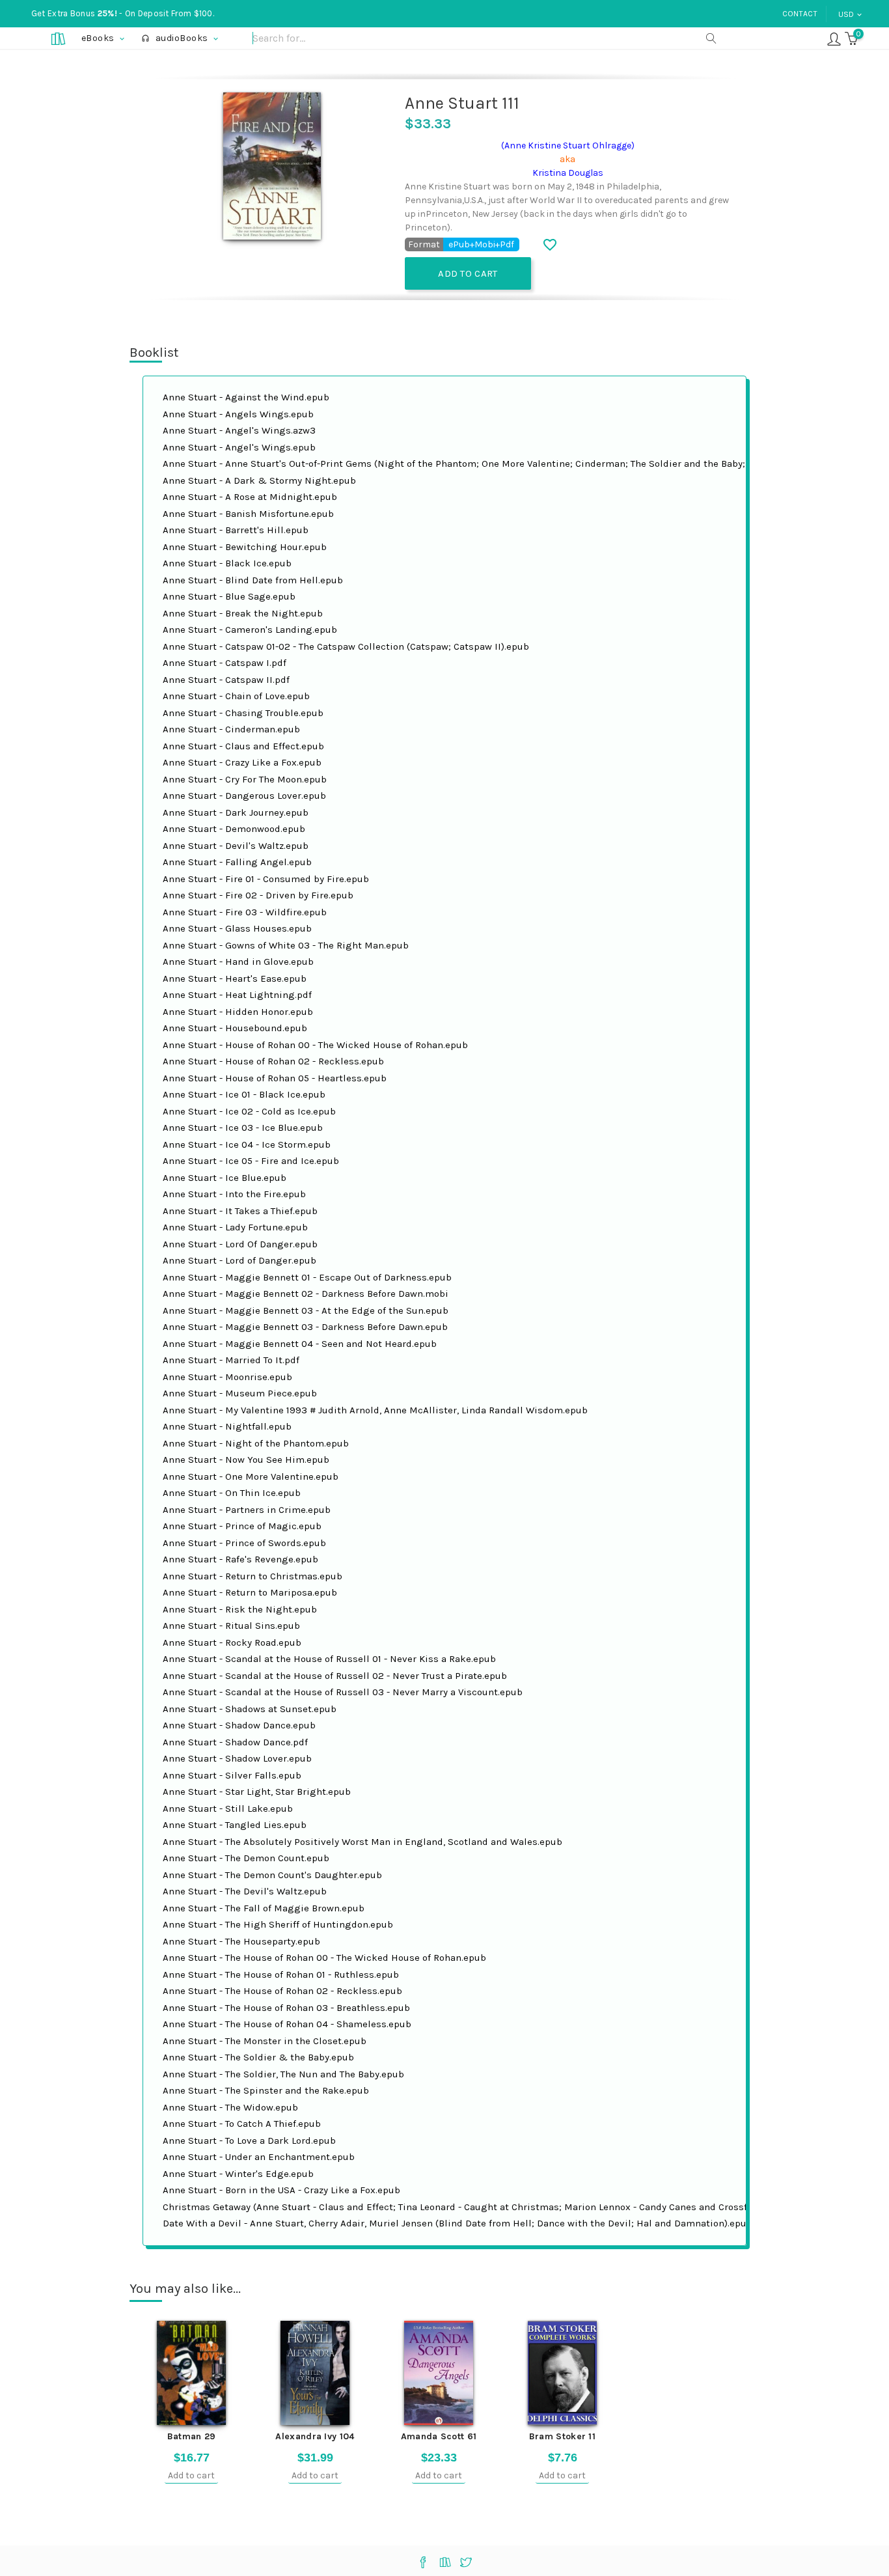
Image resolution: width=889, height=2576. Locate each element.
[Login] (834, 38)
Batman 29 (192, 2436)
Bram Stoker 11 (562, 2436)
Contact (800, 14)
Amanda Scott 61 (439, 2436)
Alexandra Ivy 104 (315, 2436)
